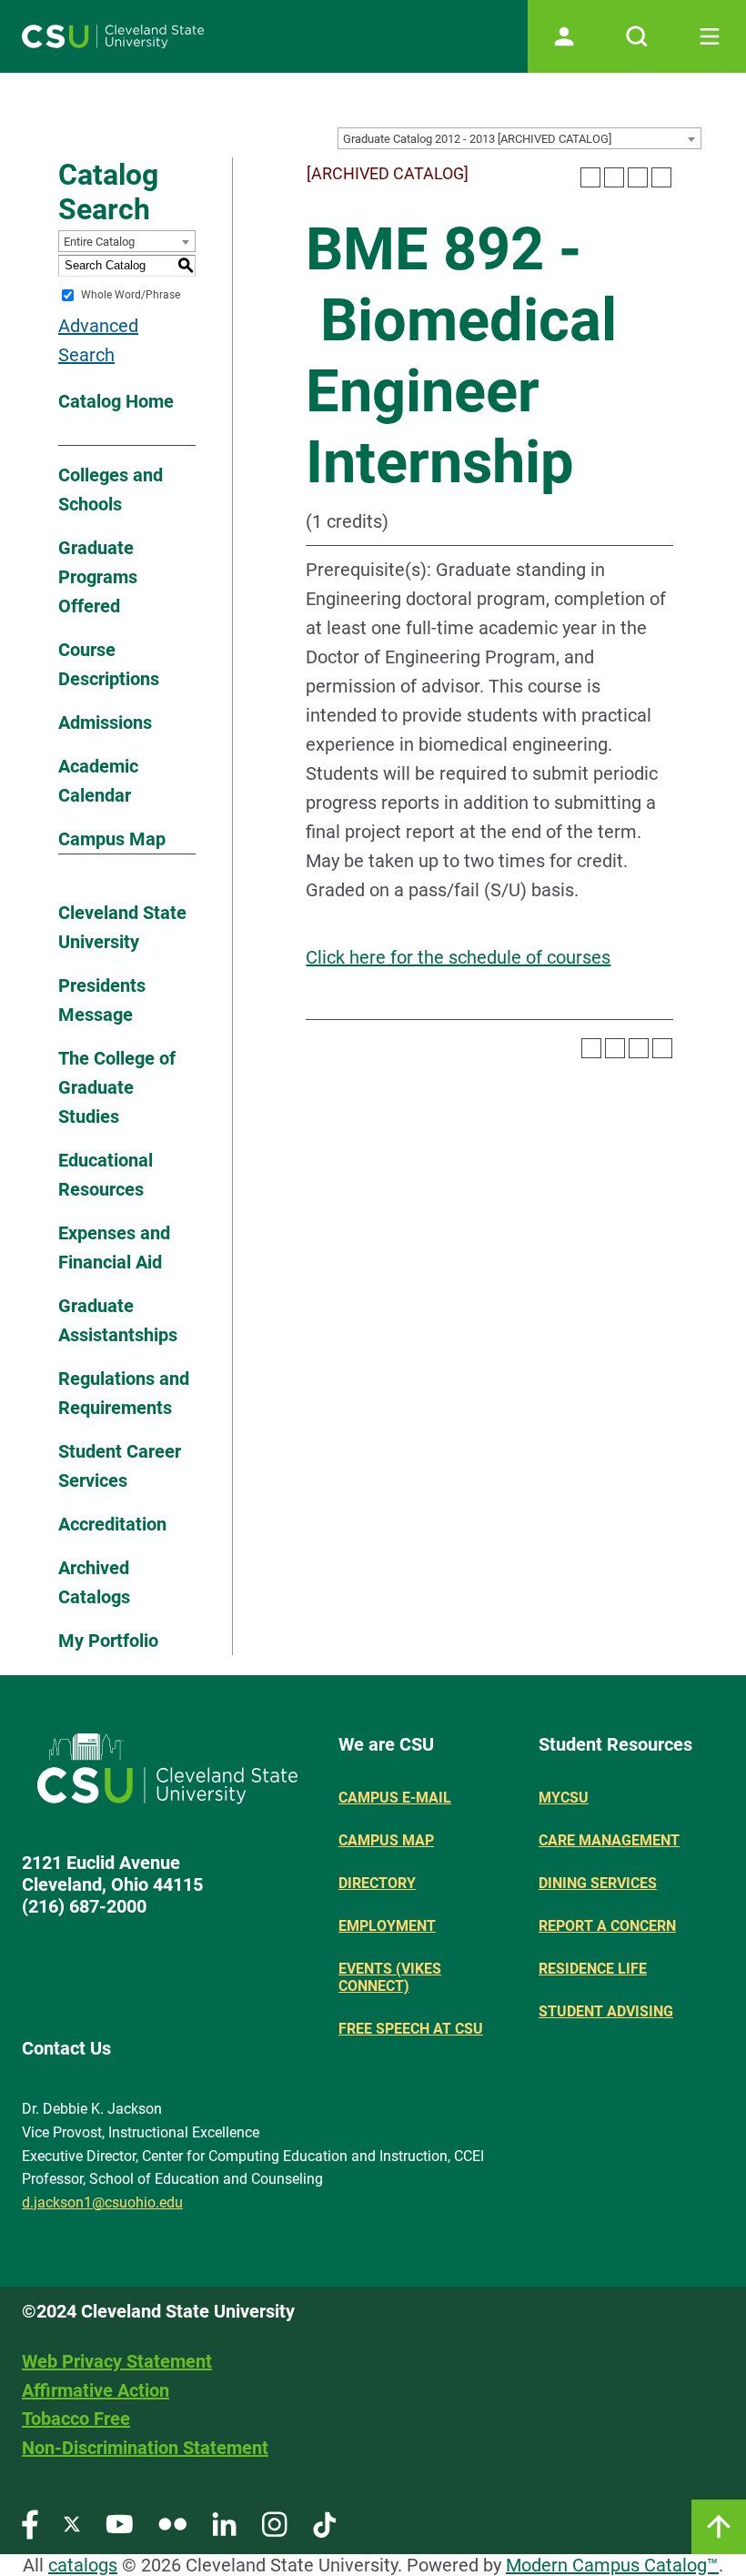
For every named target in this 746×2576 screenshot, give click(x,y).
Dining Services (598, 1883)
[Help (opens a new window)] (661, 177)
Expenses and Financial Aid (114, 1248)
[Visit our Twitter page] (72, 2524)
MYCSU (564, 1798)
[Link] (719, 2527)
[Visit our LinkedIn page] (224, 2524)
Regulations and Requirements (124, 1393)
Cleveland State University (122, 927)
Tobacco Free (76, 2419)
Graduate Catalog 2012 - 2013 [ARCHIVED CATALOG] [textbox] (477, 139)
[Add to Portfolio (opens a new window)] (590, 177)
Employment (387, 1926)
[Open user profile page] (564, 36)
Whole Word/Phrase (131, 295)
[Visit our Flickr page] (172, 2524)
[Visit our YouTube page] (119, 2524)
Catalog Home (116, 401)
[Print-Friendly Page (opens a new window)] (638, 177)
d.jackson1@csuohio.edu (102, 2202)
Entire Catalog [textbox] (99, 242)
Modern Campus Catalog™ (612, 2565)
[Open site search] (637, 36)
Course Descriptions (109, 664)
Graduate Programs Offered (98, 577)
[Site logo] (113, 36)
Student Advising (606, 2011)
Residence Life (593, 1969)
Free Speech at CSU (411, 2029)
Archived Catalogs (94, 1582)
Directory (377, 1883)
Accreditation (112, 1524)
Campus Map (112, 839)
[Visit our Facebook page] (30, 2524)
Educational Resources (106, 1175)
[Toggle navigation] (710, 36)
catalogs (83, 2565)
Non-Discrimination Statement (145, 2448)
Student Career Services (120, 1466)
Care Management (609, 1840)
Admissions (105, 722)
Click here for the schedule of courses (458, 957)
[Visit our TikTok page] (324, 2524)
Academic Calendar (98, 781)
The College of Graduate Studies (117, 1087)
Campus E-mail (395, 1798)
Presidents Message (102, 1000)
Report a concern (607, 1926)
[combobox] (519, 138)
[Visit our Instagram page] (275, 2524)
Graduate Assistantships (118, 1320)
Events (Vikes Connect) (390, 1977)
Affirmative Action (96, 2390)
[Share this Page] (614, 177)
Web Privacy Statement (117, 2361)
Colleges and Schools (111, 490)
